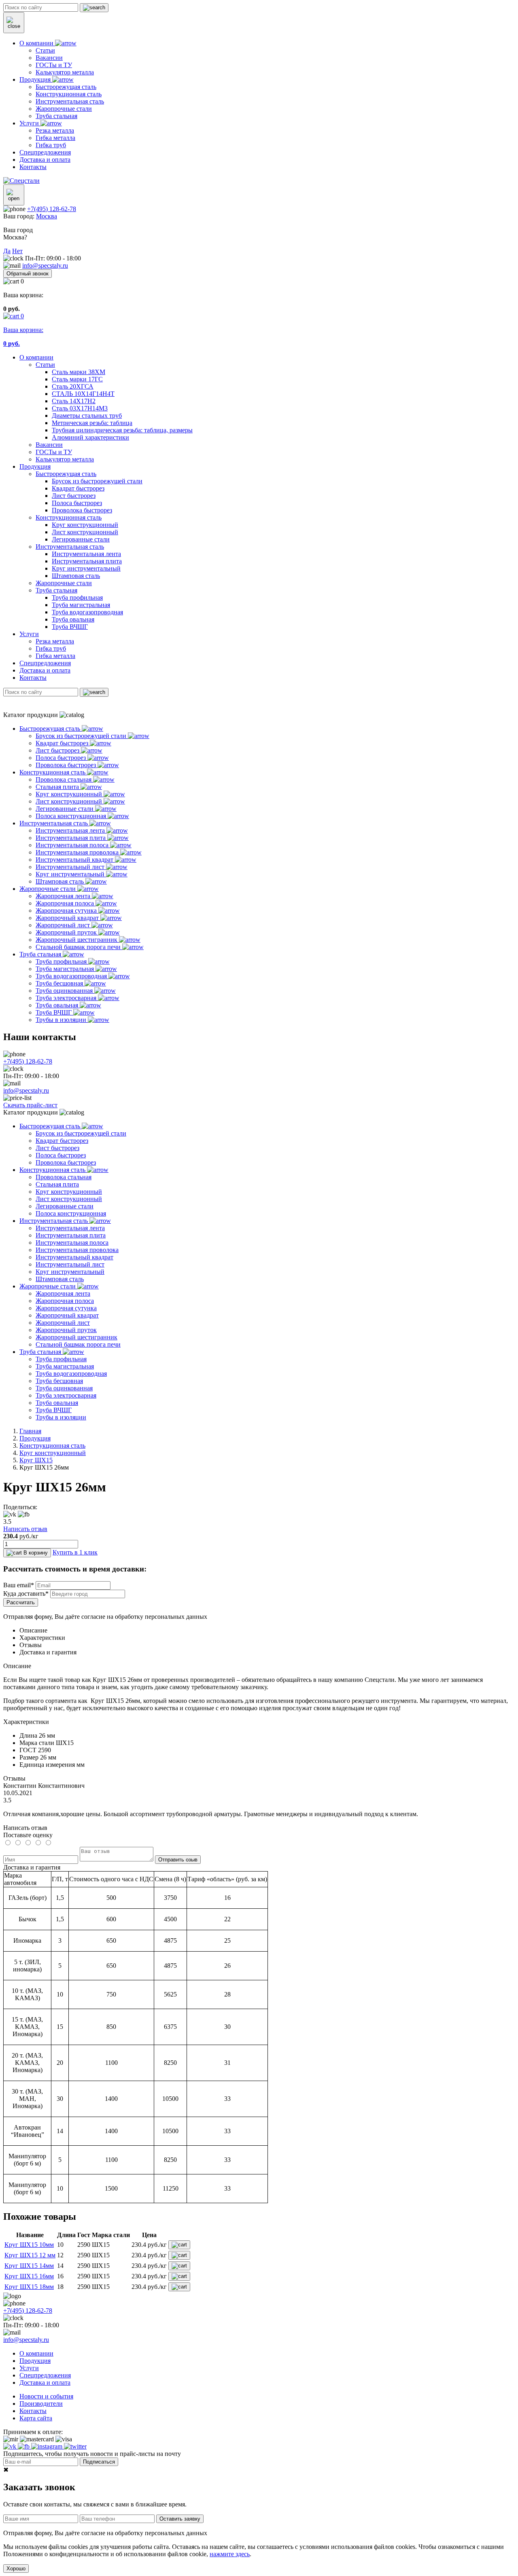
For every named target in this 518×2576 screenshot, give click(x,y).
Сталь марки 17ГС (77, 379)
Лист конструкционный (85, 532)
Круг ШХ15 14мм (29, 2266)
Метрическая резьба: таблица (92, 423)
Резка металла (55, 641)
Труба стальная (56, 590)
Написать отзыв (25, 1529)
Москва (47, 216)
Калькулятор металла (65, 459)
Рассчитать (21, 1602)
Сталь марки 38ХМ (79, 372)
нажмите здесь (230, 2554)
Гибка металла (55, 656)
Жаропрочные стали (64, 583)
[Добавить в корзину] (179, 2245)
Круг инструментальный (86, 568)
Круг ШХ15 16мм (29, 2276)
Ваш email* (19, 1585)
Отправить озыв (178, 1860)
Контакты (33, 678)
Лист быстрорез (74, 496)
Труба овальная (73, 619)
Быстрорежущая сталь (66, 474)
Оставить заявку (180, 2519)
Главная (30, 1431)
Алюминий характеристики (90, 437)
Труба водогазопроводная (87, 612)
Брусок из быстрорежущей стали (97, 481)
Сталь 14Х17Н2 (74, 401)
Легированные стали (81, 539)
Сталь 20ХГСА (73, 386)
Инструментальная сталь (70, 547)
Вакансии (49, 445)
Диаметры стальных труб (87, 416)
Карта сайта (36, 2418)
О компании (36, 357)
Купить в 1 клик (75, 1552)
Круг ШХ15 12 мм (30, 2255)
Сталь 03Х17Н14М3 (80, 408)
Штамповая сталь (76, 576)
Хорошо (16, 2569)
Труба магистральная (81, 605)
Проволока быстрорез (82, 510)
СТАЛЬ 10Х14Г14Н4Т (83, 394)
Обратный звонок (28, 274)
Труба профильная (77, 597)
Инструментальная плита (87, 561)
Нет (17, 251)
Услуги (29, 634)
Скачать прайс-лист (30, 1105)
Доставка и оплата (45, 670)
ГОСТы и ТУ (54, 452)
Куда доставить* (26, 1594)
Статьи (45, 365)
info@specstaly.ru (45, 265)
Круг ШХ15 (36, 1460)
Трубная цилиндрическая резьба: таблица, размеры (122, 430)
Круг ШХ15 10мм (29, 2245)
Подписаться (99, 2462)
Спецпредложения (45, 663)
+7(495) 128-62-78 (52, 209)
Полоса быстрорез (77, 503)
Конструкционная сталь (69, 517)
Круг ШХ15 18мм (29, 2287)
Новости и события (46, 2396)
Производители (41, 2404)
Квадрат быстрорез (78, 488)
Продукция (35, 466)
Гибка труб (51, 648)
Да (7, 251)
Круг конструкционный (85, 525)
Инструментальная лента (86, 554)
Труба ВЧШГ (70, 627)
